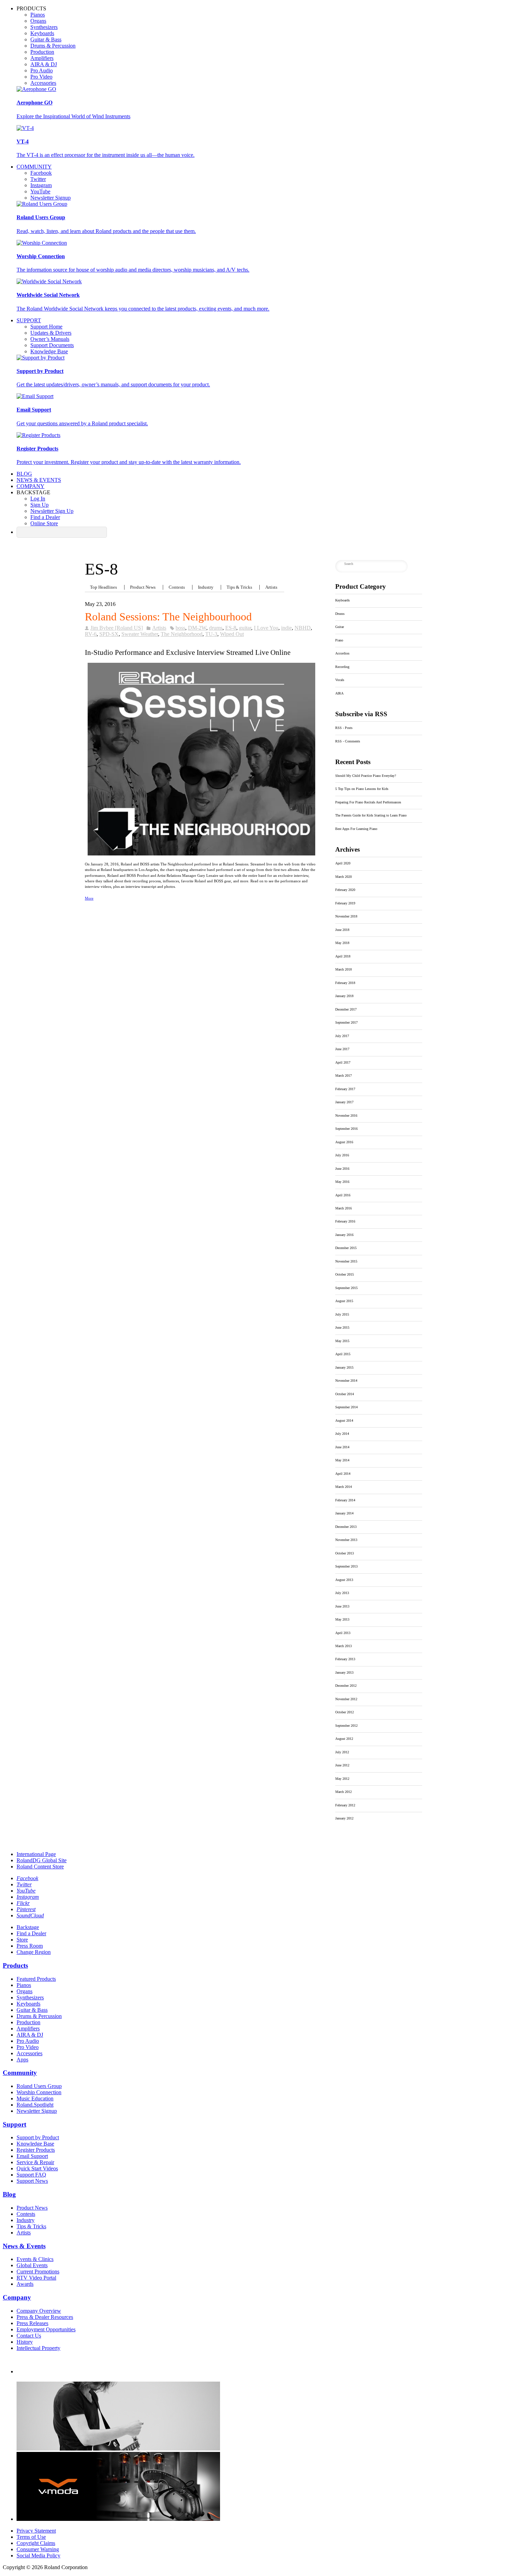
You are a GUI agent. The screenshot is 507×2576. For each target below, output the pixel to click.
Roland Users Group (39, 2086)
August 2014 (344, 1421)
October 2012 (345, 1712)
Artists (271, 587)
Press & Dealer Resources (45, 2317)
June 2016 (342, 1169)
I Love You (266, 628)
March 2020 (344, 877)
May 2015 (342, 1341)
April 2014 (343, 1474)
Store (22, 1940)
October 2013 (345, 1553)
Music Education (35, 2098)
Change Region (34, 1952)
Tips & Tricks (239, 587)
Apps (22, 2060)
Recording (342, 667)
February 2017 (345, 1089)
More (89, 898)
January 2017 (344, 1102)
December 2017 (346, 1009)
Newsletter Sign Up (52, 511)
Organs (38, 21)
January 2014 (344, 1513)
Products (15, 1965)
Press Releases (32, 2323)
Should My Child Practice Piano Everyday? (366, 776)
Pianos (38, 15)
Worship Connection (39, 2092)
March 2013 (344, 1646)
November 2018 (346, 916)
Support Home (46, 327)
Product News (143, 587)
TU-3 (211, 634)
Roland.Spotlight (35, 2105)
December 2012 (346, 1686)
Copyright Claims (36, 2543)
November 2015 (346, 1261)
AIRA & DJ (44, 64)
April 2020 (343, 863)
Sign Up (39, 505)
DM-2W (197, 628)
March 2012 (344, 1792)
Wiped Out (232, 634)
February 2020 (345, 890)
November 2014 (346, 1381)
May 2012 (342, 1779)
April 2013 (343, 1633)
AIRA (339, 693)
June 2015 (342, 1327)
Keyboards (42, 33)
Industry (206, 587)
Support (29, 320)
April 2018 (343, 956)
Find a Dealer (45, 517)
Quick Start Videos (37, 2168)
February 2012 (345, 1805)
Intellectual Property (38, 2348)
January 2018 (344, 996)
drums (216, 628)
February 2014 (345, 1500)
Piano (339, 640)
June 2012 (342, 1765)
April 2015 (343, 1354)
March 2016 (344, 1208)
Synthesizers (44, 27)
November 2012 (346, 1699)
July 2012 (342, 1752)
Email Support (32, 2156)
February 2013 (345, 1659)
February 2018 (345, 983)
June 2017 (342, 1049)
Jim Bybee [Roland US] (117, 628)
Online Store (44, 523)
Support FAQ (31, 2175)
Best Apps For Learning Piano (356, 829)
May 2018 (342, 943)
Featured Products (36, 1979)
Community (34, 167)
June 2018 (342, 930)
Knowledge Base (49, 351)
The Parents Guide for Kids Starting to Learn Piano (371, 815)
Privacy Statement (36, 2531)
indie (286, 628)
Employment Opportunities (46, 2329)
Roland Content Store (40, 1867)
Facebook (41, 173)
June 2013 (342, 1606)
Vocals (340, 680)
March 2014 (344, 1487)
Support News (32, 2181)
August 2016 (344, 1142)
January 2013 (344, 1672)
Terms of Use (31, 2537)
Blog (24, 474)
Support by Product (38, 2137)
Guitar (340, 627)
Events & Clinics (35, 2259)
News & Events (39, 480)
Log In (38, 499)
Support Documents (52, 345)
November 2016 (346, 1115)
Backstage (28, 1927)
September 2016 (346, 1129)
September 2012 (346, 1726)
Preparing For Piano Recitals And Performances (368, 802)
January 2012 (344, 1818)
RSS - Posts (344, 728)
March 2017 (344, 1076)
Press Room (30, 1946)
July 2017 (342, 1036)
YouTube (40, 191)
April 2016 (343, 1195)
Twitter (38, 179)
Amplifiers (42, 58)
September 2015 (346, 1288)
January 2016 (344, 1235)
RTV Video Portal (36, 2278)
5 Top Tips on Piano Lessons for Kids (362, 789)
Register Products (36, 2150)
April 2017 (343, 1062)
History (25, 2342)
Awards (25, 2284)
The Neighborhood (182, 634)
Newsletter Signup (51, 198)
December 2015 (346, 1248)
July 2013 (342, 1593)
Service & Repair (35, 2162)
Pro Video (41, 77)
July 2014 (342, 1434)
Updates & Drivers (51, 333)
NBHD (303, 628)
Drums (340, 614)
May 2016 (342, 1182)
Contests (177, 587)
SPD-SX (109, 634)
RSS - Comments (348, 741)
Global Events (32, 2265)
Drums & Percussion (53, 46)
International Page (36, 1854)
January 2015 (344, 1367)
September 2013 (346, 1566)
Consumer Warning (38, 2549)
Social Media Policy (38, 2555)
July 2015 (342, 1314)
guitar (245, 628)
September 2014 (346, 1407)
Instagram (41, 185)
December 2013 (346, 1527)
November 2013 (346, 1540)
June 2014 (342, 1447)
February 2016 (345, 1221)
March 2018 (344, 969)
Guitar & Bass (46, 39)
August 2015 (344, 1301)
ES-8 (231, 628)
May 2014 (342, 1460)
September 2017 (346, 1022)
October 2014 (345, 1394)
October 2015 (345, 1274)
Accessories (43, 83)
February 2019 (345, 903)
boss (180, 628)
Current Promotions (38, 2271)
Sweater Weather (140, 634)
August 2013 (344, 1580)
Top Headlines (103, 587)
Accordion (342, 653)
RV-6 (91, 634)
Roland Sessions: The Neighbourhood (168, 617)
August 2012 (344, 1739)
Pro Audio (42, 70)
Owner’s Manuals (50, 339)
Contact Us (29, 2336)
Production (42, 52)
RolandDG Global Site (42, 1860)
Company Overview (39, 2311)
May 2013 (342, 1619)
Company (31, 486)
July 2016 (342, 1155)
